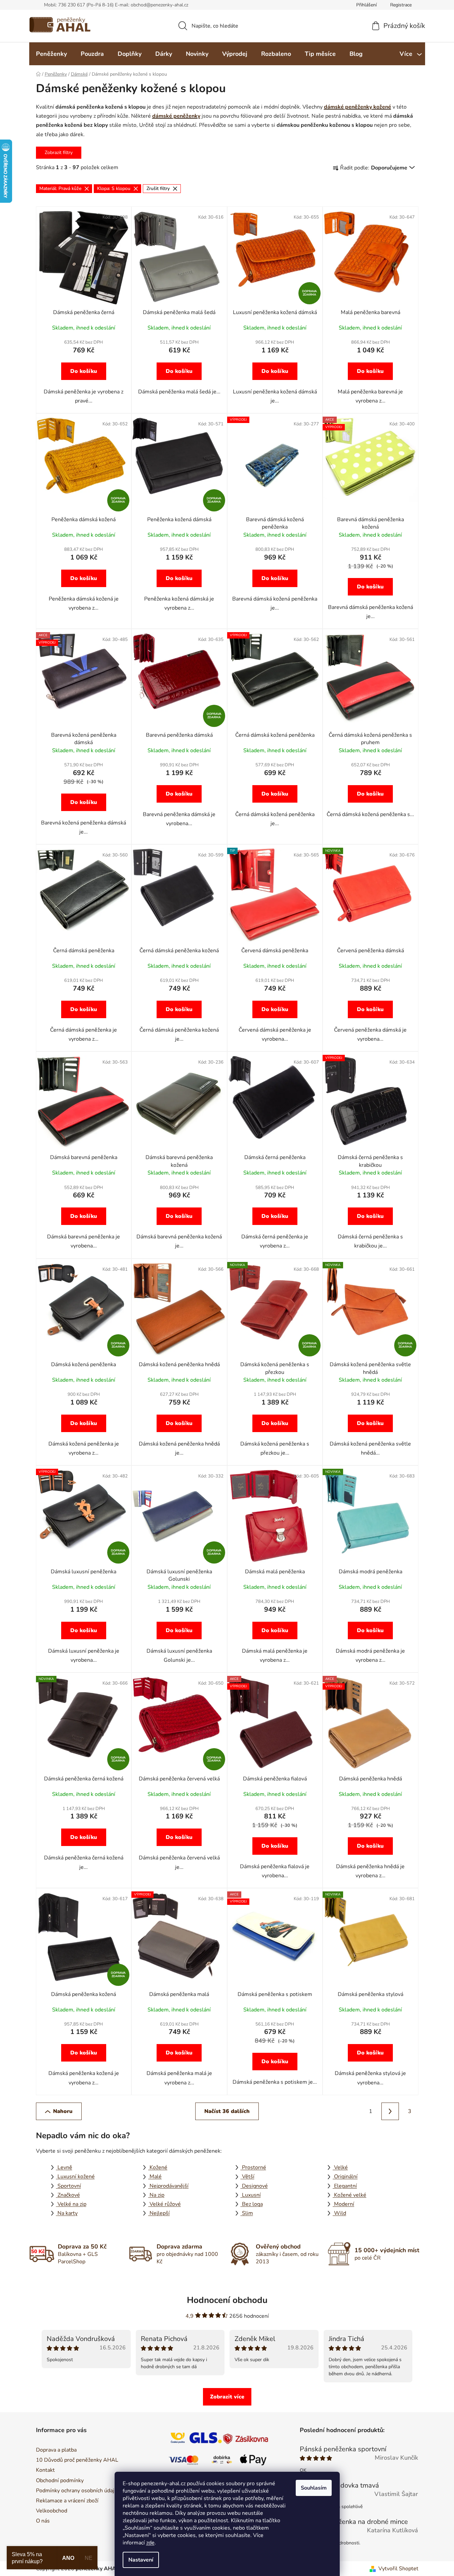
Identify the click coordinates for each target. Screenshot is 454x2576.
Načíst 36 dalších (227, 2111)
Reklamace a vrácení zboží (67, 2501)
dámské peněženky (176, 116)
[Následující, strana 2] (390, 2111)
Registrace (401, 5)
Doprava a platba (56, 2450)
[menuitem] (51, 54)
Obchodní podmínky (60, 2481)
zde (150, 2543)
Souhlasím (314, 2488)
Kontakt (45, 2470)
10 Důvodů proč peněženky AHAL (77, 2460)
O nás (43, 2521)
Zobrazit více (227, 2397)
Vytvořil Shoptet (398, 2569)
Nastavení (141, 2560)
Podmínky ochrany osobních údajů (77, 2491)
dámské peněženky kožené (358, 107)
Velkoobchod (52, 2511)
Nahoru (63, 2111)
